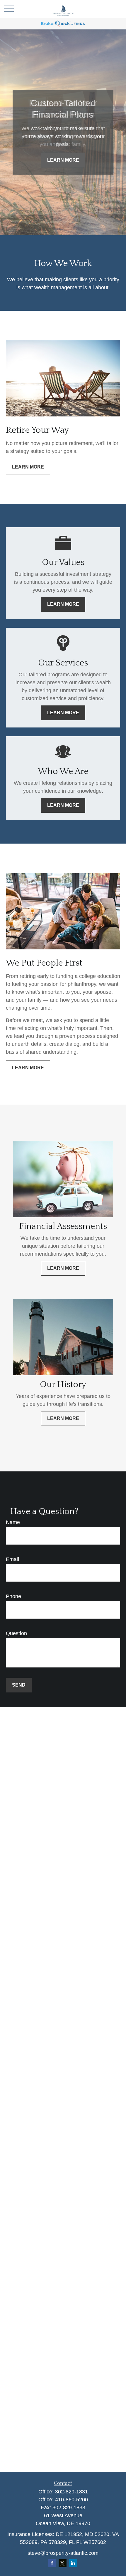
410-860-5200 (71, 2500)
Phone (13, 1596)
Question (16, 1633)
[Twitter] (63, 2563)
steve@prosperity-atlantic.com (63, 2553)
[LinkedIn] (73, 2563)
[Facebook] (52, 2563)
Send (19, 1685)
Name (13, 1522)
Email (12, 1559)
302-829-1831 (71, 2492)
